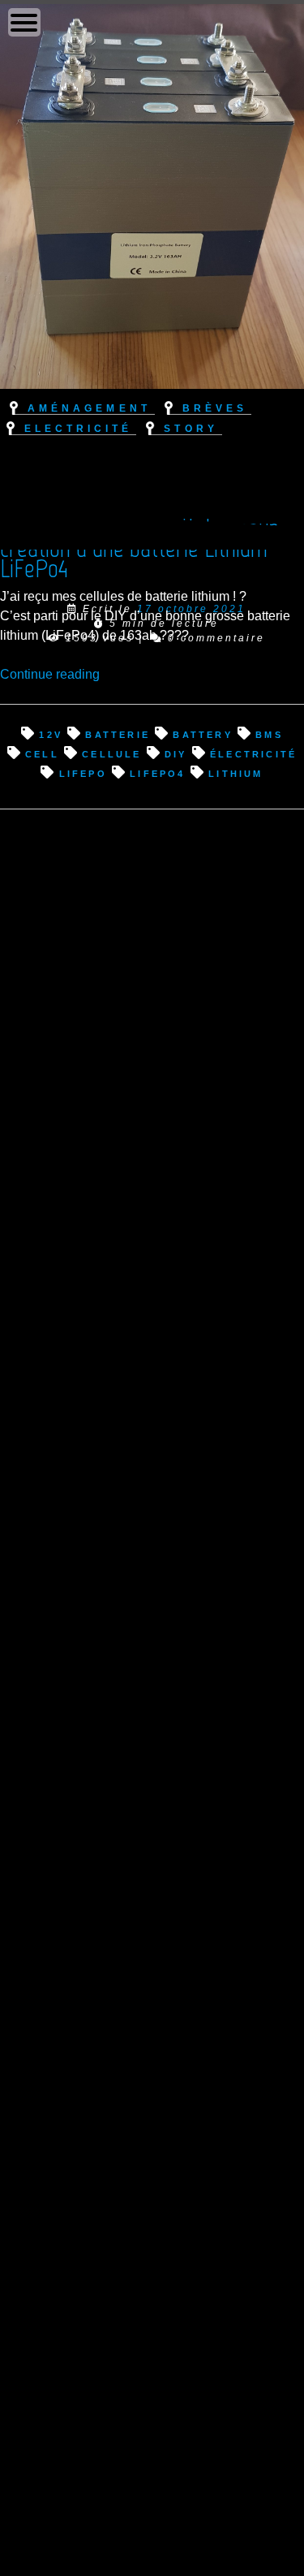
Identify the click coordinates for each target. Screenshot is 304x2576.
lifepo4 (157, 772)
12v (51, 734)
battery (202, 734)
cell (42, 753)
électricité (253, 753)
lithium (235, 772)
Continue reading (50, 674)
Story (191, 427)
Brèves (215, 407)
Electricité (78, 427)
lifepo (83, 772)
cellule (111, 753)
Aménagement (89, 407)
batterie (118, 734)
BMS (269, 734)
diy (176, 753)
